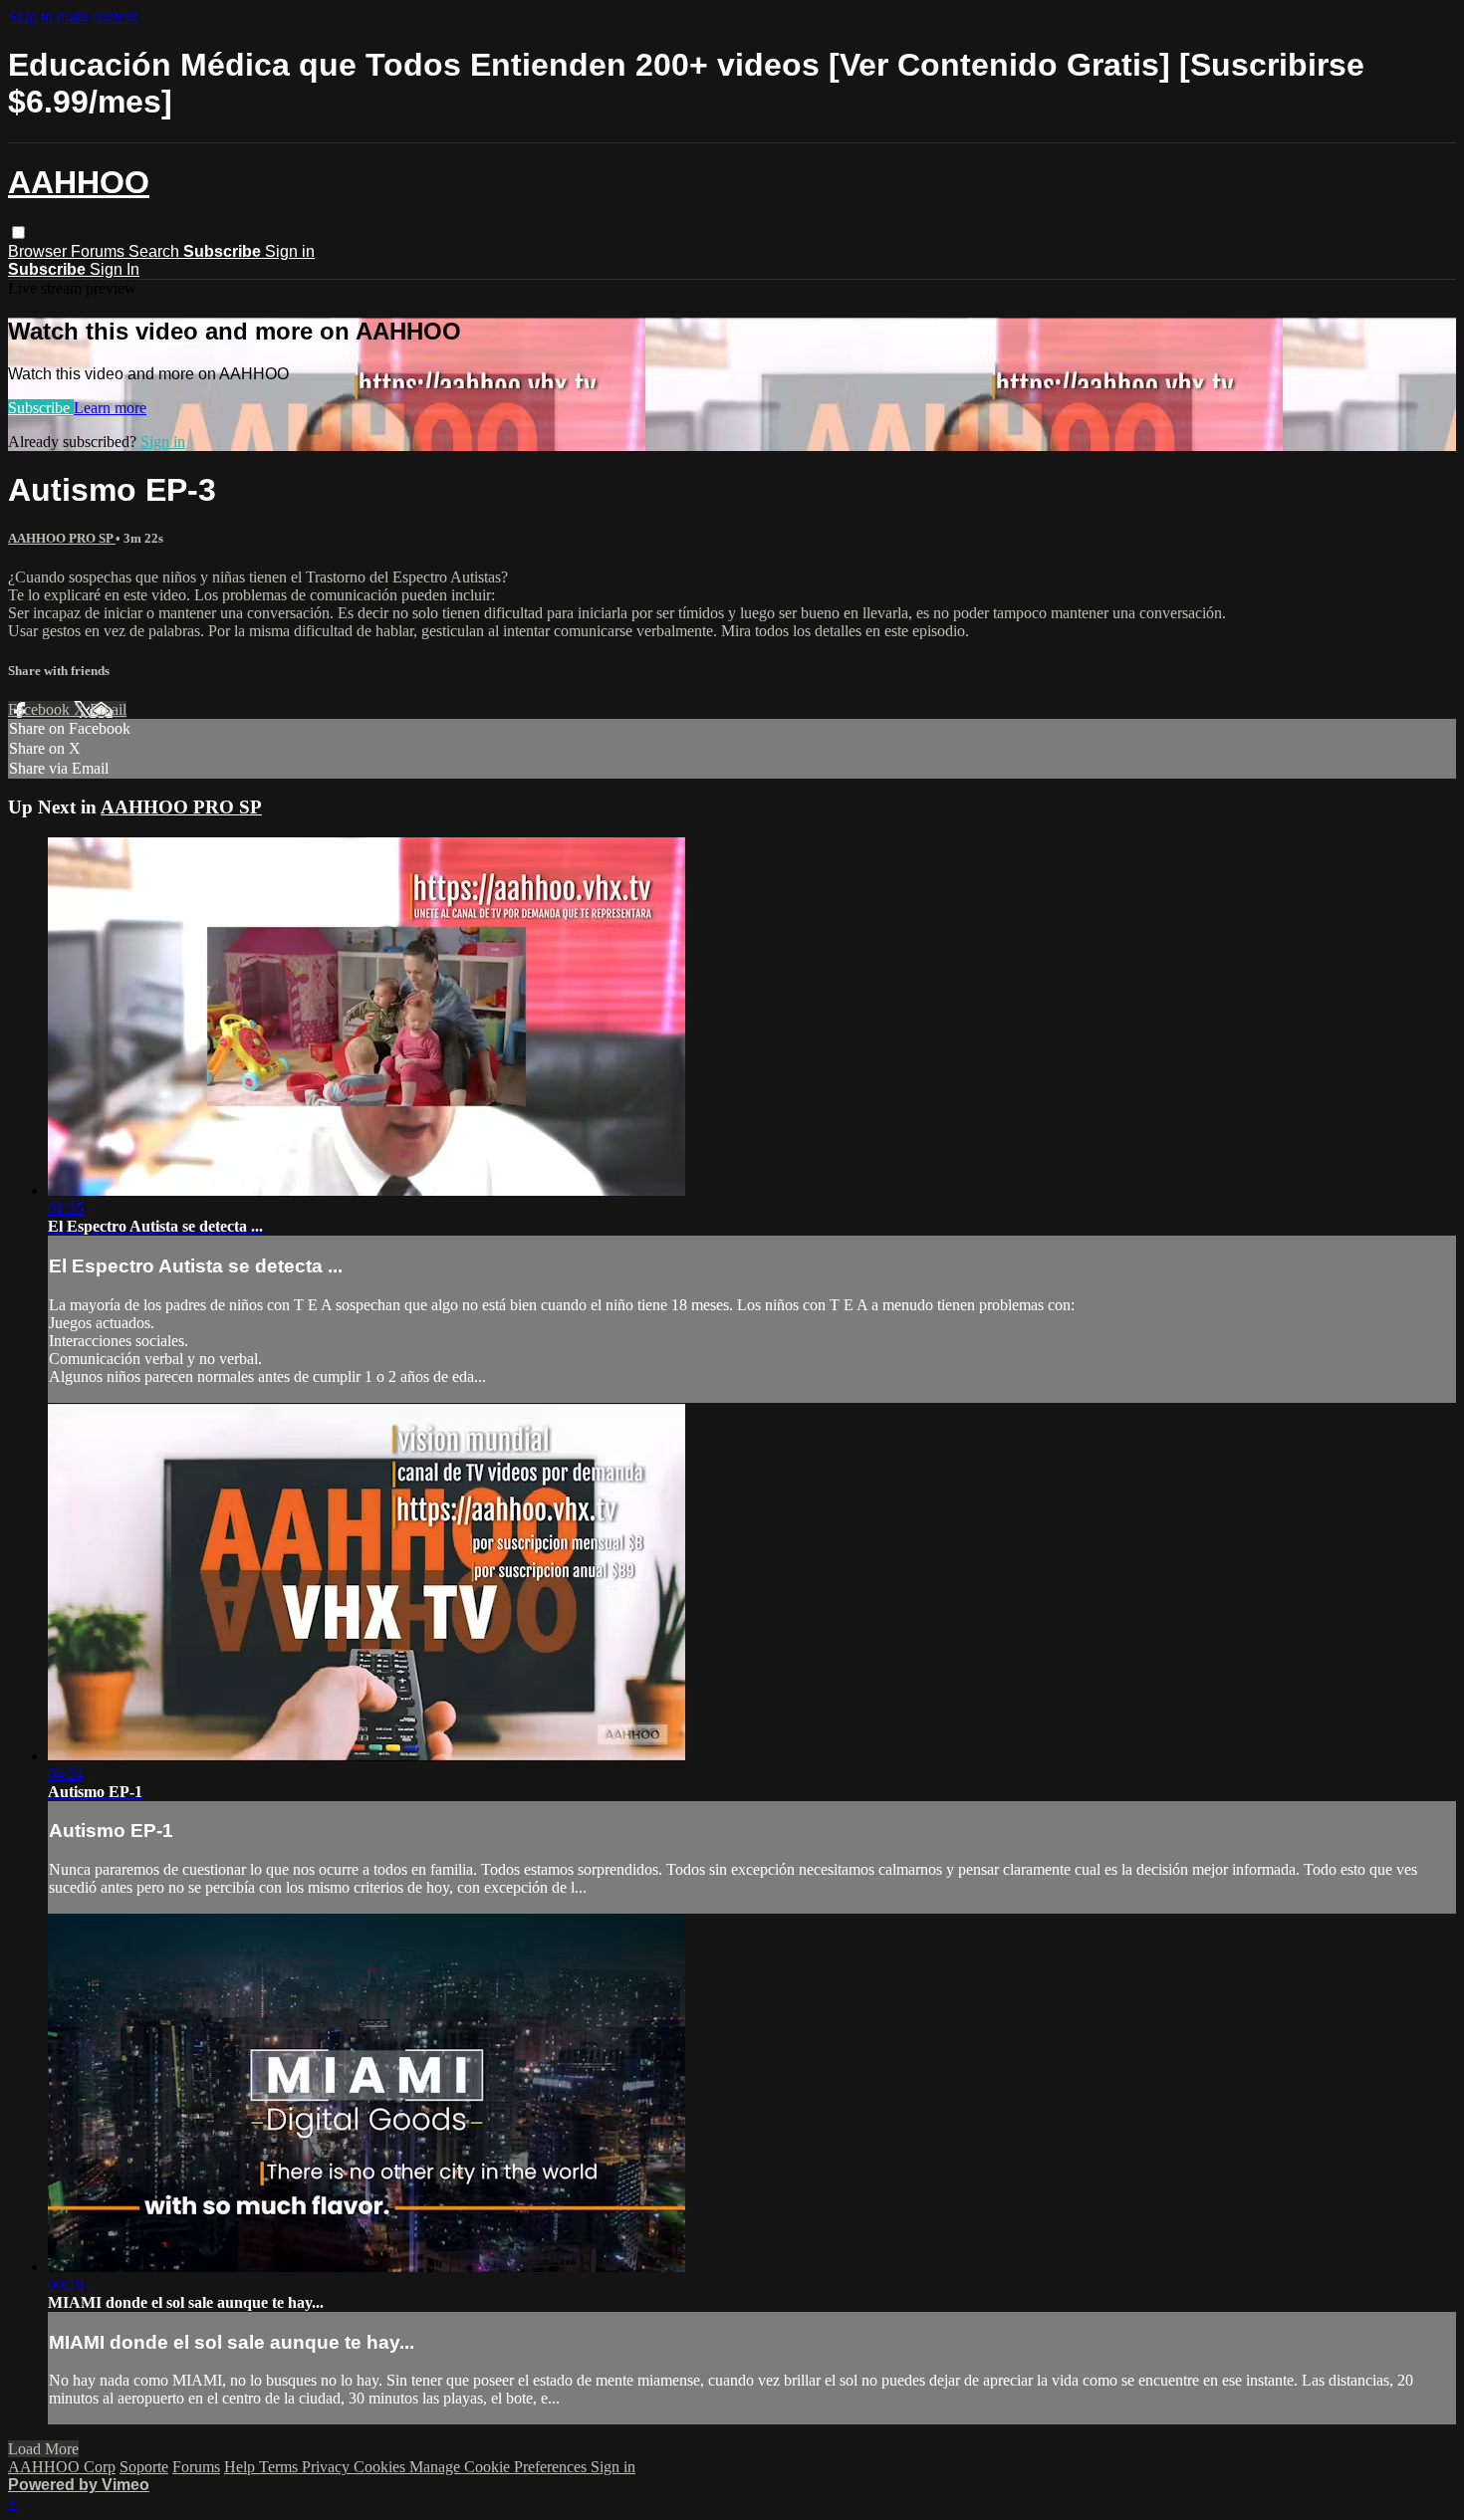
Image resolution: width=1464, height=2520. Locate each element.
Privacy (328, 2467)
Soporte (144, 2467)
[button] (18, 232)
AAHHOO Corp (62, 2467)
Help (242, 2467)
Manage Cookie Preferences (500, 2467)
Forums (100, 251)
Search (156, 251)
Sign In (115, 269)
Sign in (290, 251)
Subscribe (41, 408)
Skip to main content (73, 16)
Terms (280, 2467)
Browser (39, 251)
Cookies (381, 2467)
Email (108, 709)
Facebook (41, 709)
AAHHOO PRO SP (62, 538)
